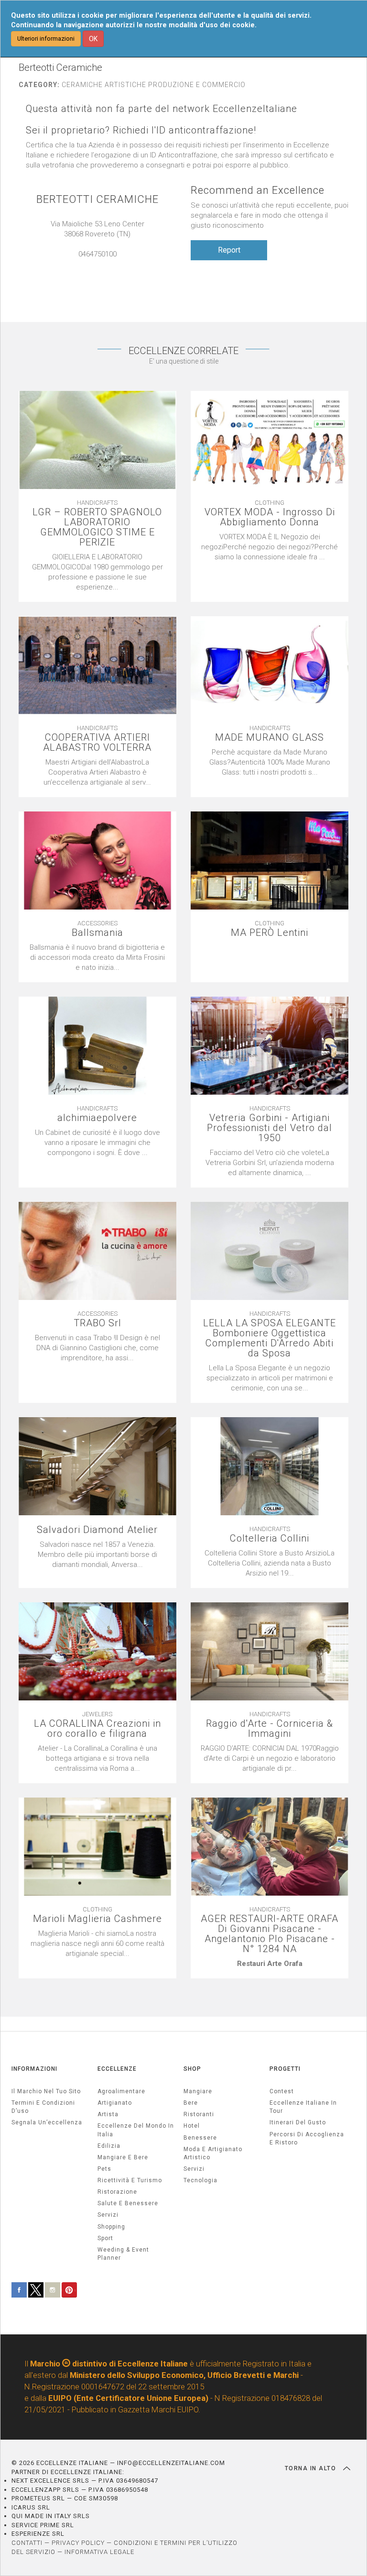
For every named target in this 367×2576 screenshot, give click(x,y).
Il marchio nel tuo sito (46, 2091)
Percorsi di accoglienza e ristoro (307, 2138)
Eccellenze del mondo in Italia (136, 2130)
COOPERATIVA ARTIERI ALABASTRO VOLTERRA (97, 743)
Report (229, 250)
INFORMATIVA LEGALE (99, 2552)
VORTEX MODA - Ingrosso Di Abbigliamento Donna (270, 517)
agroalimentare (121, 2091)
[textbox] (270, 1964)
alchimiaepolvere (97, 1118)
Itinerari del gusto (298, 2122)
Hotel (192, 2126)
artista (108, 2114)
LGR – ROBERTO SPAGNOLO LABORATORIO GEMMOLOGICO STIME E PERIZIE (97, 527)
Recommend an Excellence (258, 190)
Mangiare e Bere (123, 2157)
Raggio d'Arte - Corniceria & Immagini (270, 1729)
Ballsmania (97, 933)
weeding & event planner (123, 2254)
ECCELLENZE (117, 2069)
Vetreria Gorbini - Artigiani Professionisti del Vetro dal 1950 (270, 1128)
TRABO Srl (97, 1323)
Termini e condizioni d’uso (43, 2107)
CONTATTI (27, 2543)
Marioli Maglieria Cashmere (97, 1919)
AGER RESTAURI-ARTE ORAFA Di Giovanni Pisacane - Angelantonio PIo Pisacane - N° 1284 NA (270, 1934)
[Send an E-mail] (93, 264)
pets (104, 2169)
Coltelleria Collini (270, 1538)
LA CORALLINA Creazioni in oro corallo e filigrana (97, 1729)
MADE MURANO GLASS (270, 738)
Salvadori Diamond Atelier (97, 1530)
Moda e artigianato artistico (213, 2153)
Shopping (111, 2227)
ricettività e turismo (130, 2180)
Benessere (200, 2138)
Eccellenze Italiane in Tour (303, 2107)
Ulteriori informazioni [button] (46, 39)
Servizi (194, 2169)
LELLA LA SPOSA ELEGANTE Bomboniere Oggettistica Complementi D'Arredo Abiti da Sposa (270, 1338)
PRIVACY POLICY (78, 2543)
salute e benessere (128, 2203)
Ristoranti (199, 2114)
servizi (108, 2215)
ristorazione (117, 2192)
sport (105, 2238)
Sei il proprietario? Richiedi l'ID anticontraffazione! (141, 130)
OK (93, 39)
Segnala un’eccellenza (47, 2122)
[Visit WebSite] (102, 264)
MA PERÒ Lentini (270, 933)
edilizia (109, 2146)
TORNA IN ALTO (312, 2468)
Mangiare (198, 2091)
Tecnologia (200, 2180)
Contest (282, 2091)
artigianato (115, 2103)
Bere (191, 2103)
